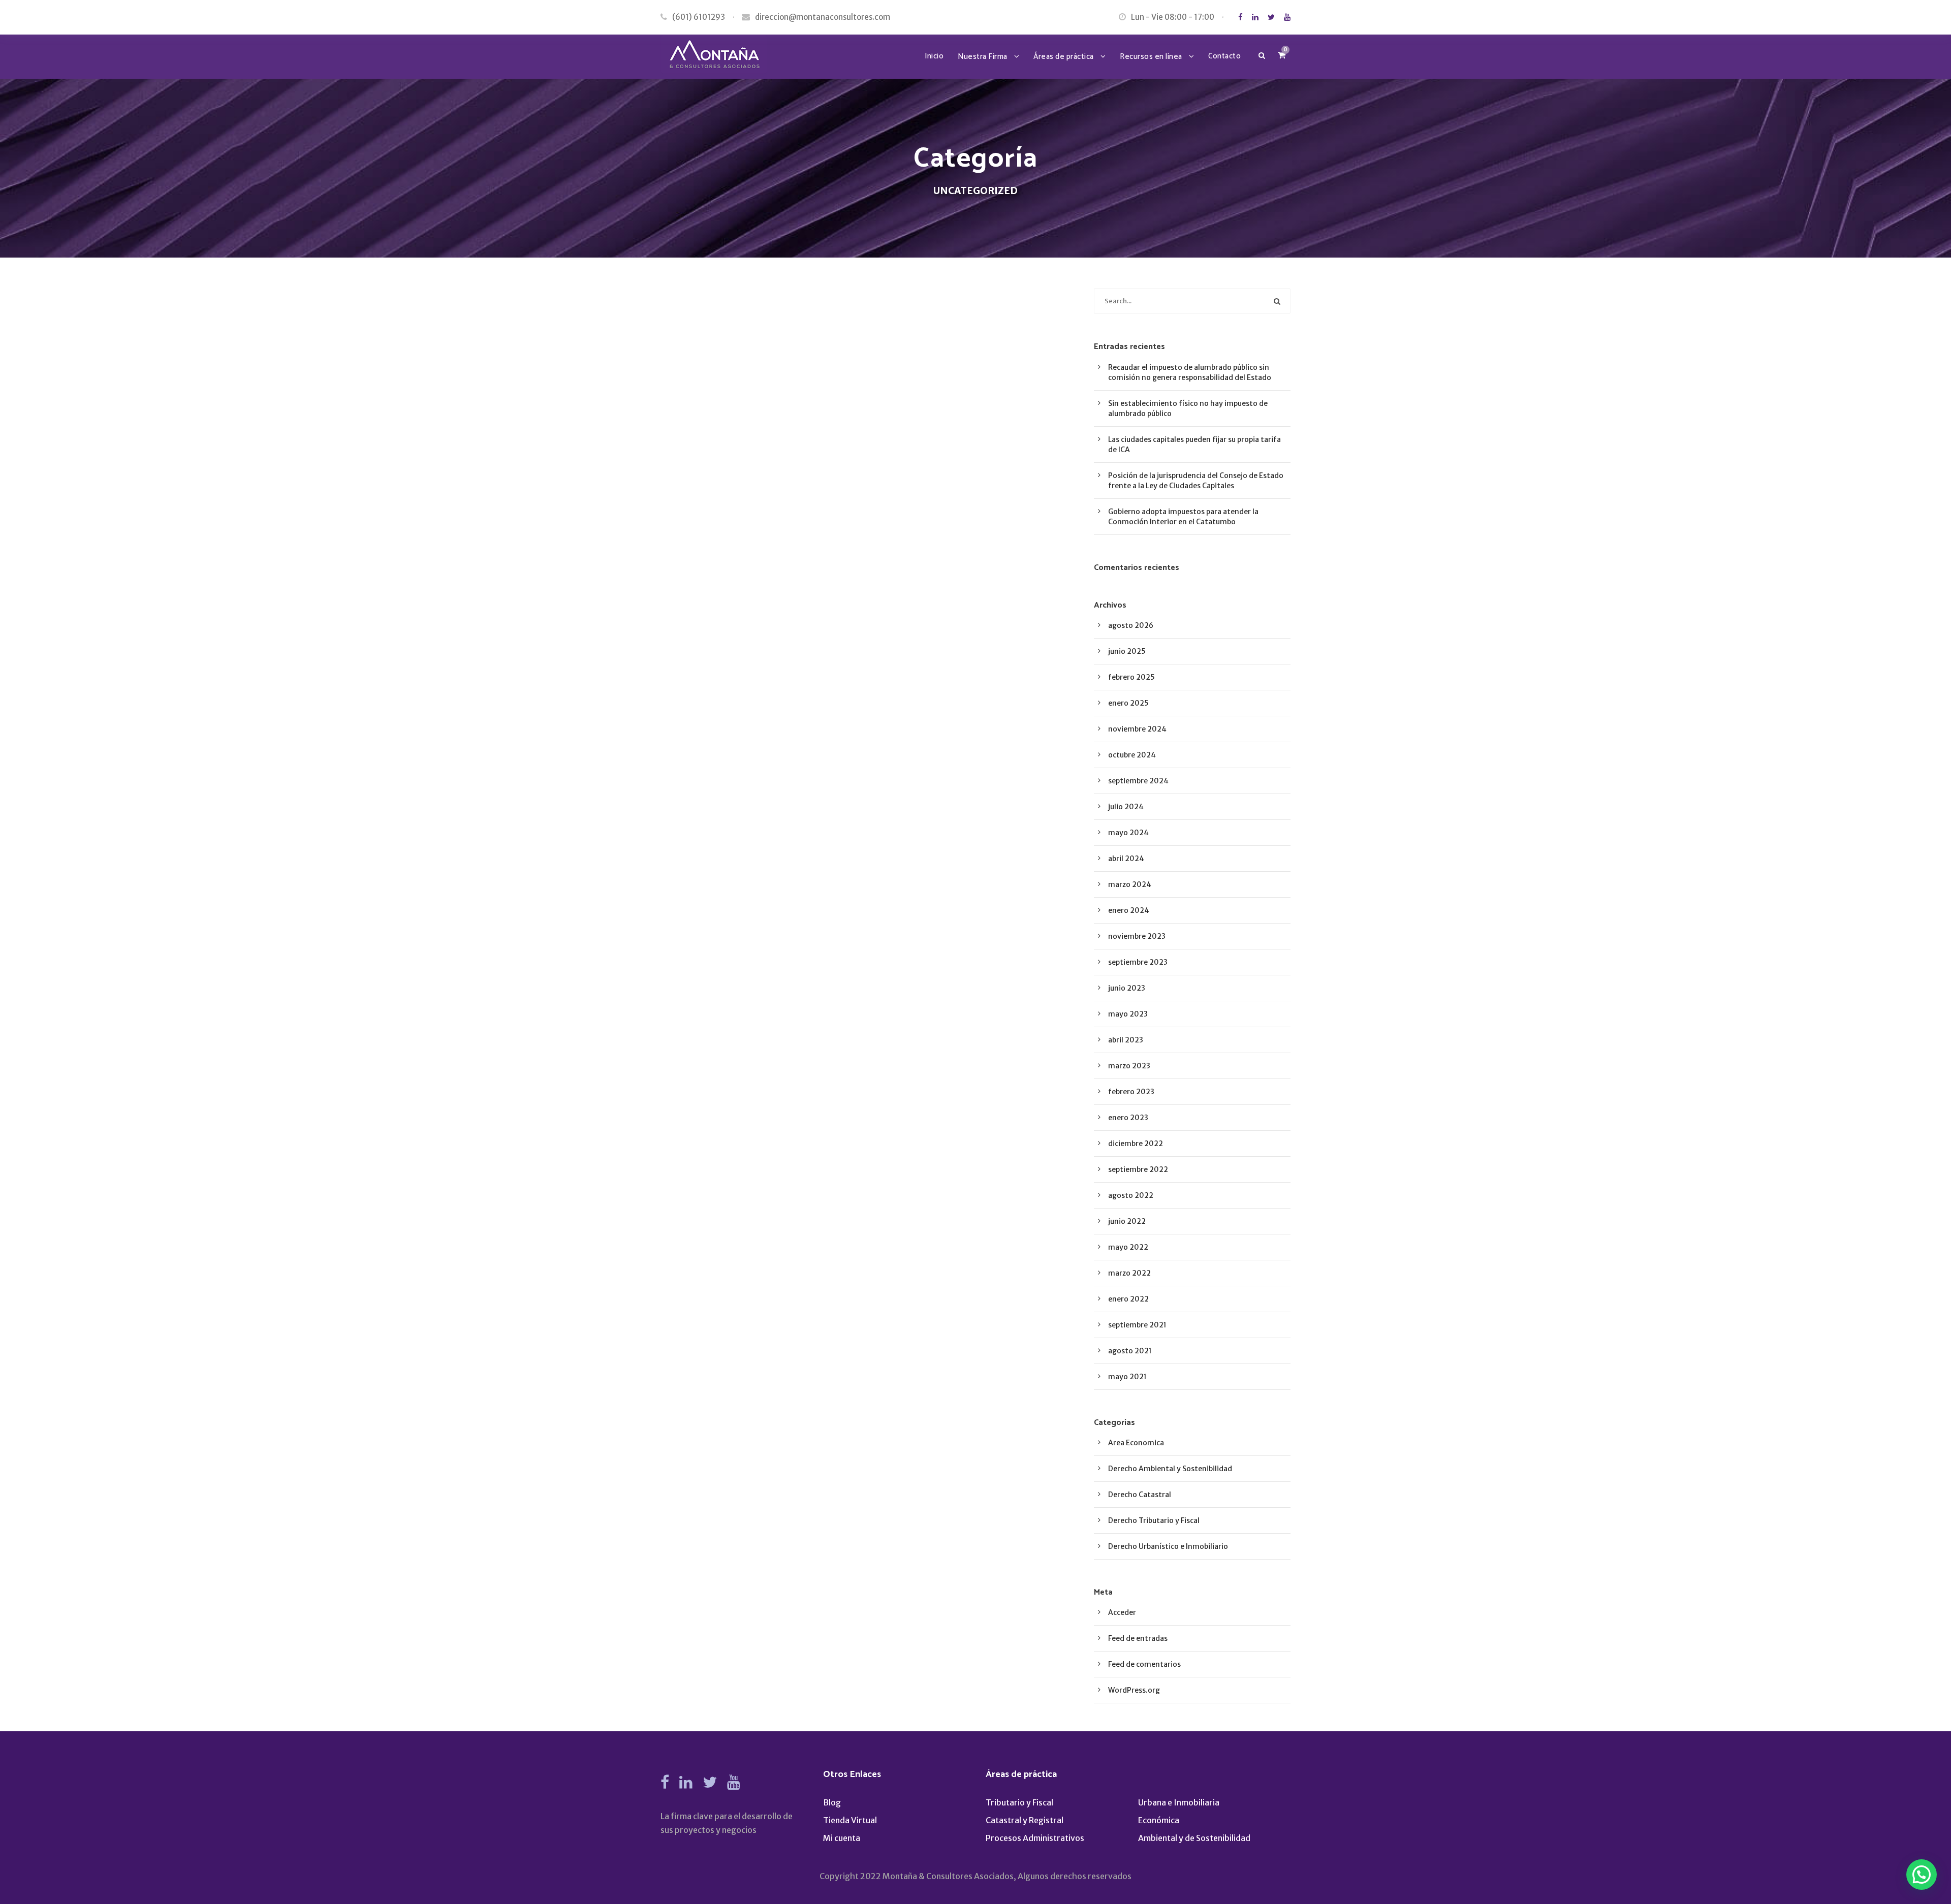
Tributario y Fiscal (1019, 1802)
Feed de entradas (1138, 1638)
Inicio (934, 56)
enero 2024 (1129, 910)
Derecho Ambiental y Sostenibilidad (1170, 1469)
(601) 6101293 (699, 17)
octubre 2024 (1132, 755)
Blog (832, 1802)
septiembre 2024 (1138, 781)
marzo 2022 (1129, 1273)
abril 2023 (1126, 1040)
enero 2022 (1128, 1299)
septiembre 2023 (1138, 962)
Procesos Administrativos (1035, 1838)
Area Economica (1136, 1443)
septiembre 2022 (1138, 1169)
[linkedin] (1255, 17)
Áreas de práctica (1064, 57)
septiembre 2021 (1137, 1325)
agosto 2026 (1131, 625)
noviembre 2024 (1137, 729)
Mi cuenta (842, 1838)
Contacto (1224, 56)
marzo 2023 (1129, 1066)
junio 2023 (1127, 988)
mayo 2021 (1127, 1377)
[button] (1922, 1875)
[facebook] (1240, 17)
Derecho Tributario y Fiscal (1154, 1520)
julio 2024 (1126, 807)
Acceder (1122, 1612)
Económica (1159, 1820)
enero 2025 (1128, 703)
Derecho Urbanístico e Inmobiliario (1168, 1546)
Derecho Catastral (1140, 1495)
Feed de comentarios (1144, 1664)
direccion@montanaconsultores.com (823, 17)
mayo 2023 (1128, 1014)
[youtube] (1287, 17)
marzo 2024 (1130, 884)
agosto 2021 (1130, 1351)
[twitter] (1271, 17)
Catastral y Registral (1025, 1820)
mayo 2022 (1128, 1247)
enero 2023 (1128, 1118)
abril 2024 (1126, 859)
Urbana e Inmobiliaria (1179, 1802)
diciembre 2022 (1136, 1144)
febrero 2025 (1131, 677)
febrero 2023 (1131, 1092)
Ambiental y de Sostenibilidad (1194, 1838)
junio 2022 (1127, 1221)
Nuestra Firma (983, 57)
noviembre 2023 (1137, 936)
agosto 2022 (1131, 1195)
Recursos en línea (1151, 57)
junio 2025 (1127, 651)
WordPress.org (1134, 1690)
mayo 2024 (1128, 833)
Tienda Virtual (850, 1820)
